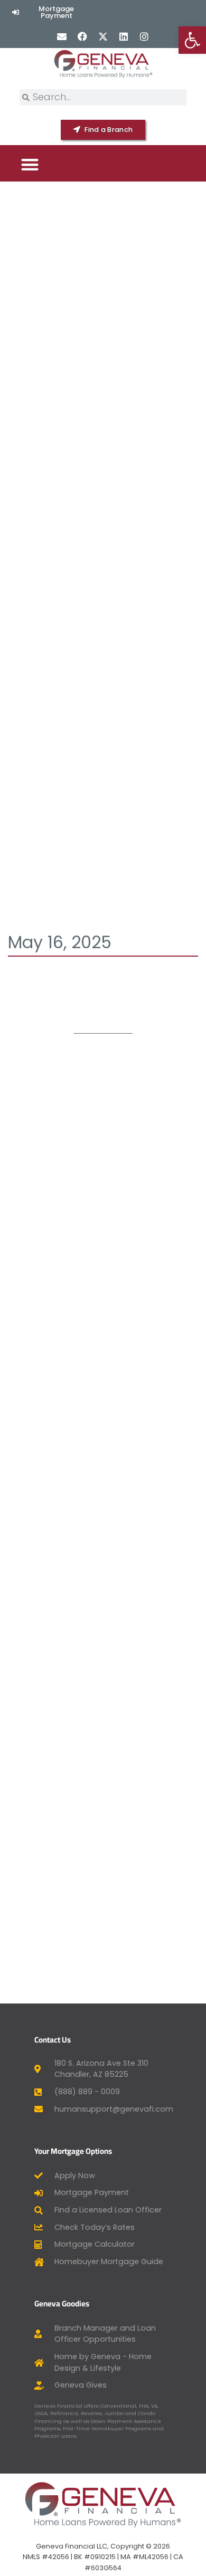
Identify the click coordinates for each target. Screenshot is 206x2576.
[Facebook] (82, 36)
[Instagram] (144, 36)
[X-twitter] (103, 36)
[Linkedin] (124, 36)
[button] (30, 164)
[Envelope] (62, 36)
